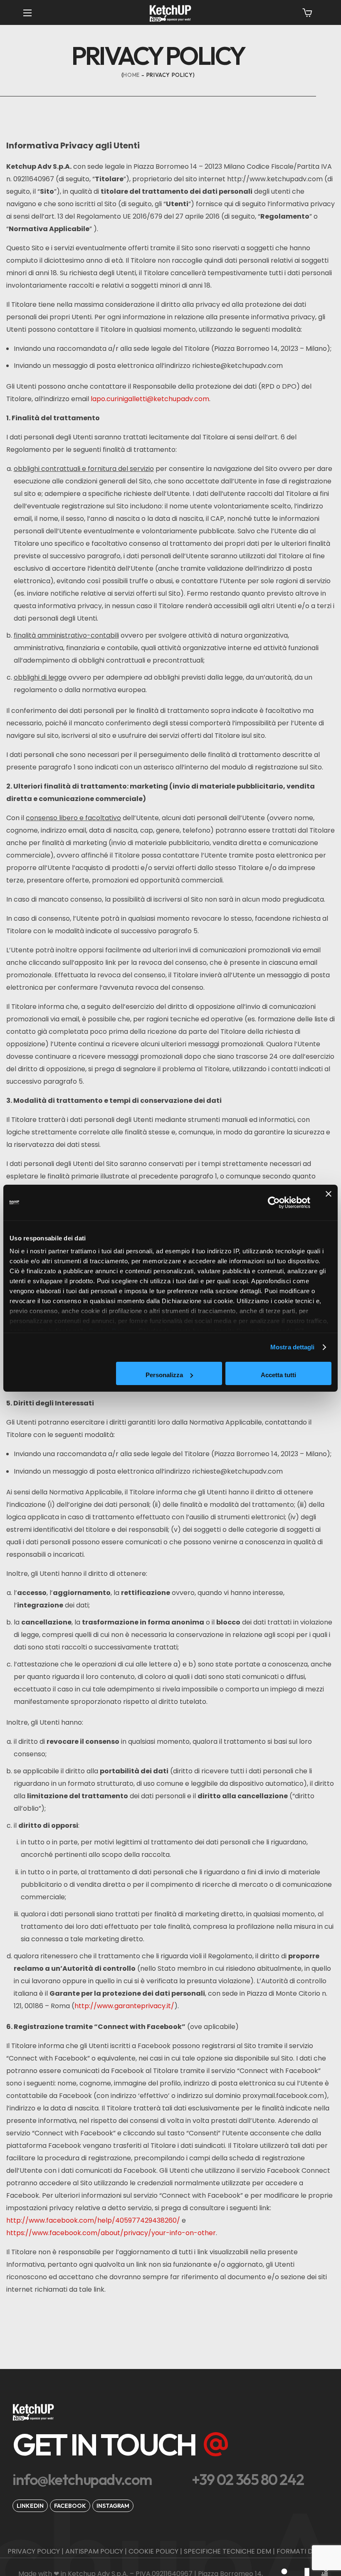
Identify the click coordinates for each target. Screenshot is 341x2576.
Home (131, 75)
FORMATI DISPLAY (305, 2551)
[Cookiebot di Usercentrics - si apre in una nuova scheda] (274, 1203)
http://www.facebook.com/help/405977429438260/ (93, 2220)
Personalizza (164, 1375)
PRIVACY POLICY (34, 2551)
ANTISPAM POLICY (94, 2551)
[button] (307, 12)
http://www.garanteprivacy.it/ (124, 2006)
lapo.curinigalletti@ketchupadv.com (150, 399)
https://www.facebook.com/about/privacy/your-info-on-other (111, 2233)
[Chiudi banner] (329, 1203)
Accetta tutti (278, 1375)
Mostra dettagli (293, 1347)
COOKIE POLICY (153, 2551)
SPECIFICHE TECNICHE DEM (227, 2551)
